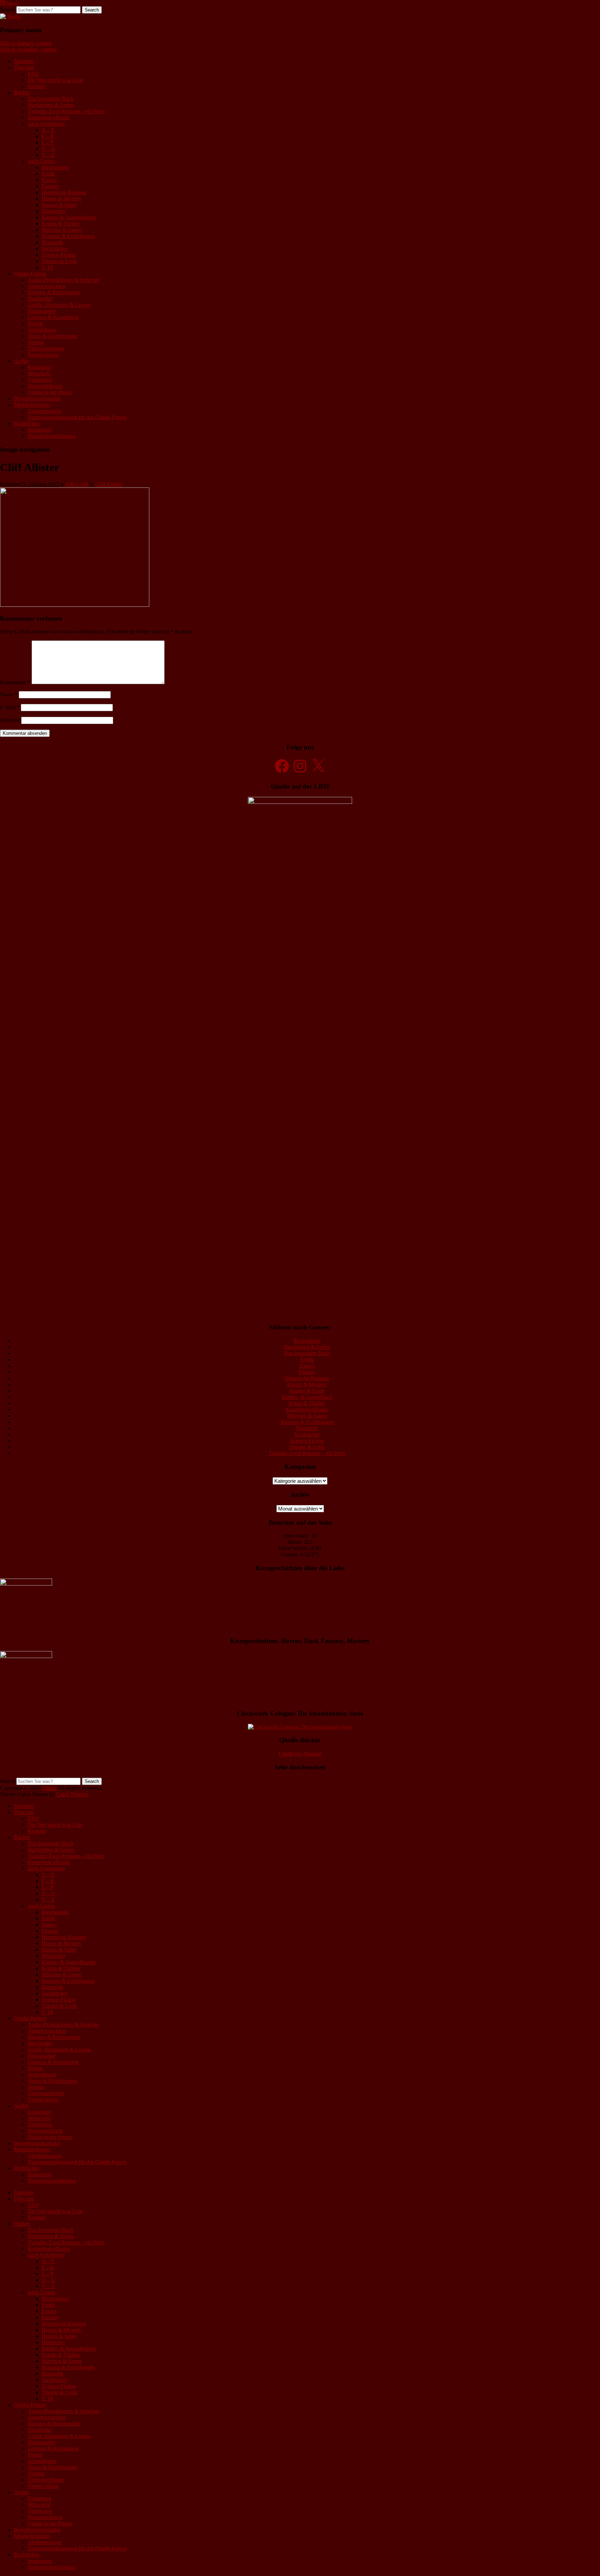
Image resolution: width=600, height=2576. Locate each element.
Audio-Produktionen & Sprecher (64, 280)
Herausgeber (42, 311)
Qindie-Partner (30, 274)
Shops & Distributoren (52, 336)
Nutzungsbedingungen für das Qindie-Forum (77, 417)
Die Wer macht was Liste (55, 80)
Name (9, 694)
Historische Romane (64, 192)
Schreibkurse (42, 330)
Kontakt (37, 86)
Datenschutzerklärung (52, 436)
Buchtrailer (40, 299)
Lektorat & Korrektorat (53, 317)
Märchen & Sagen (62, 230)
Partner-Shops (43, 355)
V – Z (48, 155)
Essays (49, 180)
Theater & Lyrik (59, 261)
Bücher (22, 92)
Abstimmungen (45, 411)
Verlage (36, 342)
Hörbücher (53, 211)
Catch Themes (72, 1794)
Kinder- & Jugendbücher (69, 217)
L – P (48, 142)
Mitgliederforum (32, 405)
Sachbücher (55, 249)
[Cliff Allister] (75, 605)
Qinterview (40, 380)
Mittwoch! (39, 373)
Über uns (24, 67)
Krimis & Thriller (61, 224)
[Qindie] (10, 16)
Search (7, 10)
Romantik (52, 242)
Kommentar (15, 682)
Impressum (40, 430)
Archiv (22, 361)
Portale (35, 324)
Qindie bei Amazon (300, 1754)
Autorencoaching (47, 286)
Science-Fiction (59, 255)
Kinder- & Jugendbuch (307, 1397)
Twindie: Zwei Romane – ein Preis (66, 111)
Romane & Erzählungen (68, 236)
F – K (48, 136)
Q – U (49, 149)
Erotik (48, 174)
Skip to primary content (26, 43)
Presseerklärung (45, 386)
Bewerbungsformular (37, 398)
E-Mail (10, 707)
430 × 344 (77, 484)
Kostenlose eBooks (49, 117)
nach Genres (41, 161)
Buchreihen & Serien (51, 105)
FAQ (33, 74)
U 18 (47, 267)
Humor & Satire (59, 205)
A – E (48, 130)
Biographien (55, 167)
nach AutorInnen (46, 124)
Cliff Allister (109, 484)
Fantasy (50, 186)
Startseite (24, 61)
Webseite (10, 720)
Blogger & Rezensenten (54, 292)
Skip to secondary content (28, 49)
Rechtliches (27, 423)
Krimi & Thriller (307, 1403)
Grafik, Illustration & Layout (59, 305)
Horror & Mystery (62, 199)
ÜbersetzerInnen (46, 348)
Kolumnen (39, 367)
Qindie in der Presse (50, 392)
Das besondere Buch (51, 99)
